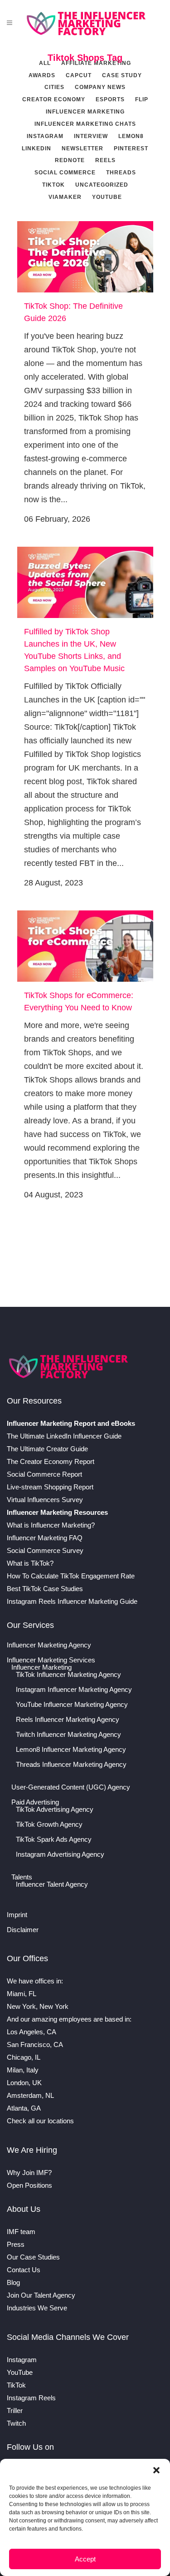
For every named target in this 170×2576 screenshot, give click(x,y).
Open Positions (29, 2185)
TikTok (16, 2385)
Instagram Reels (31, 2398)
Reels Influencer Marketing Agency (68, 1720)
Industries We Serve (37, 2308)
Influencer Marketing (41, 1667)
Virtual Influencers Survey (45, 1500)
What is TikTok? (30, 1563)
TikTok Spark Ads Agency (54, 1839)
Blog (13, 2282)
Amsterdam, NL (30, 2095)
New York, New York (38, 2006)
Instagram (22, 2360)
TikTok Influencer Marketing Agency (68, 1675)
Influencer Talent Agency (52, 1884)
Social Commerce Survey (45, 1550)
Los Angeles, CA (32, 2032)
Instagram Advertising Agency (60, 1854)
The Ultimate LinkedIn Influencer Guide (64, 1436)
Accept (85, 2559)
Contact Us (24, 2270)
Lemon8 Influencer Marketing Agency (71, 1750)
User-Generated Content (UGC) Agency (71, 1787)
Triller (15, 2410)
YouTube (20, 2372)
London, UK (24, 2083)
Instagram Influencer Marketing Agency (74, 1690)
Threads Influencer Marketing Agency (71, 1765)
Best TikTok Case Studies (45, 1589)
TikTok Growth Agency (49, 1824)
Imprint (17, 1915)
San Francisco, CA (35, 2044)
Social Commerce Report (44, 1474)
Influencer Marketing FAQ (45, 1538)
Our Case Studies (33, 2257)
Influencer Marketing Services (51, 1660)
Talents (22, 1877)
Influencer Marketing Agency (49, 1645)
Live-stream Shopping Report (50, 1487)
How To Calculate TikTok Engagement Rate (71, 1576)
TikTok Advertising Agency (55, 1810)
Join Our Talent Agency (41, 2295)
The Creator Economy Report (51, 1461)
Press (16, 2244)
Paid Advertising (35, 1802)
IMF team (21, 2232)
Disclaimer (23, 1930)
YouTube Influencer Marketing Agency (72, 1705)
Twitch (16, 2423)
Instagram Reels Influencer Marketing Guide (72, 1601)
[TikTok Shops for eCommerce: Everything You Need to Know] (85, 946)
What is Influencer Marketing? (51, 1525)
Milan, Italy (23, 2070)
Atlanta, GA (24, 2108)
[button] (156, 2470)
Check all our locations (40, 2121)
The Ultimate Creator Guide (47, 1449)
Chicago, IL (24, 2057)
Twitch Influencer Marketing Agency (68, 1735)
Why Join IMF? (29, 2173)
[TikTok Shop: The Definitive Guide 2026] (85, 257)
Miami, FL (22, 1994)
